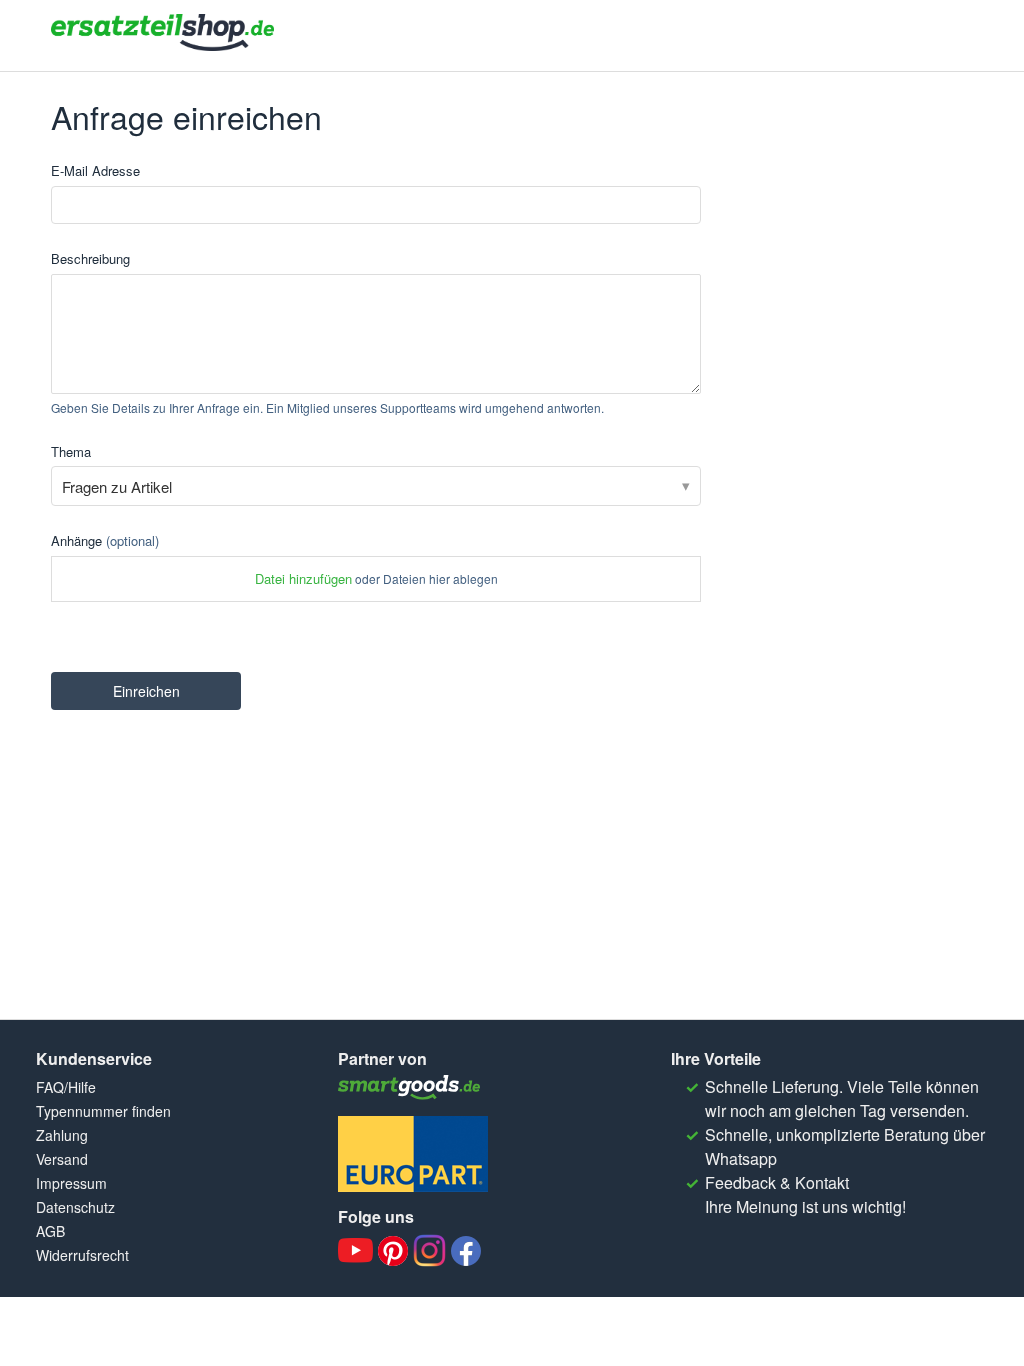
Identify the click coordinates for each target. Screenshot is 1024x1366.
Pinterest (393, 1251)
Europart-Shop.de (413, 1154)
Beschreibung (90, 258)
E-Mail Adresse (95, 170)
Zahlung (62, 1135)
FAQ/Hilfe (66, 1087)
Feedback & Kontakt (777, 1182)
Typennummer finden (103, 1111)
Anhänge (105, 540)
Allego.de (413, 1087)
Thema (71, 451)
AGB (50, 1231)
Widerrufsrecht (82, 1255)
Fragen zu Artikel (117, 486)
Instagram (429, 1250)
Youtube (355, 1250)
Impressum (71, 1183)
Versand (62, 1159)
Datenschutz (75, 1207)
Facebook (466, 1251)
